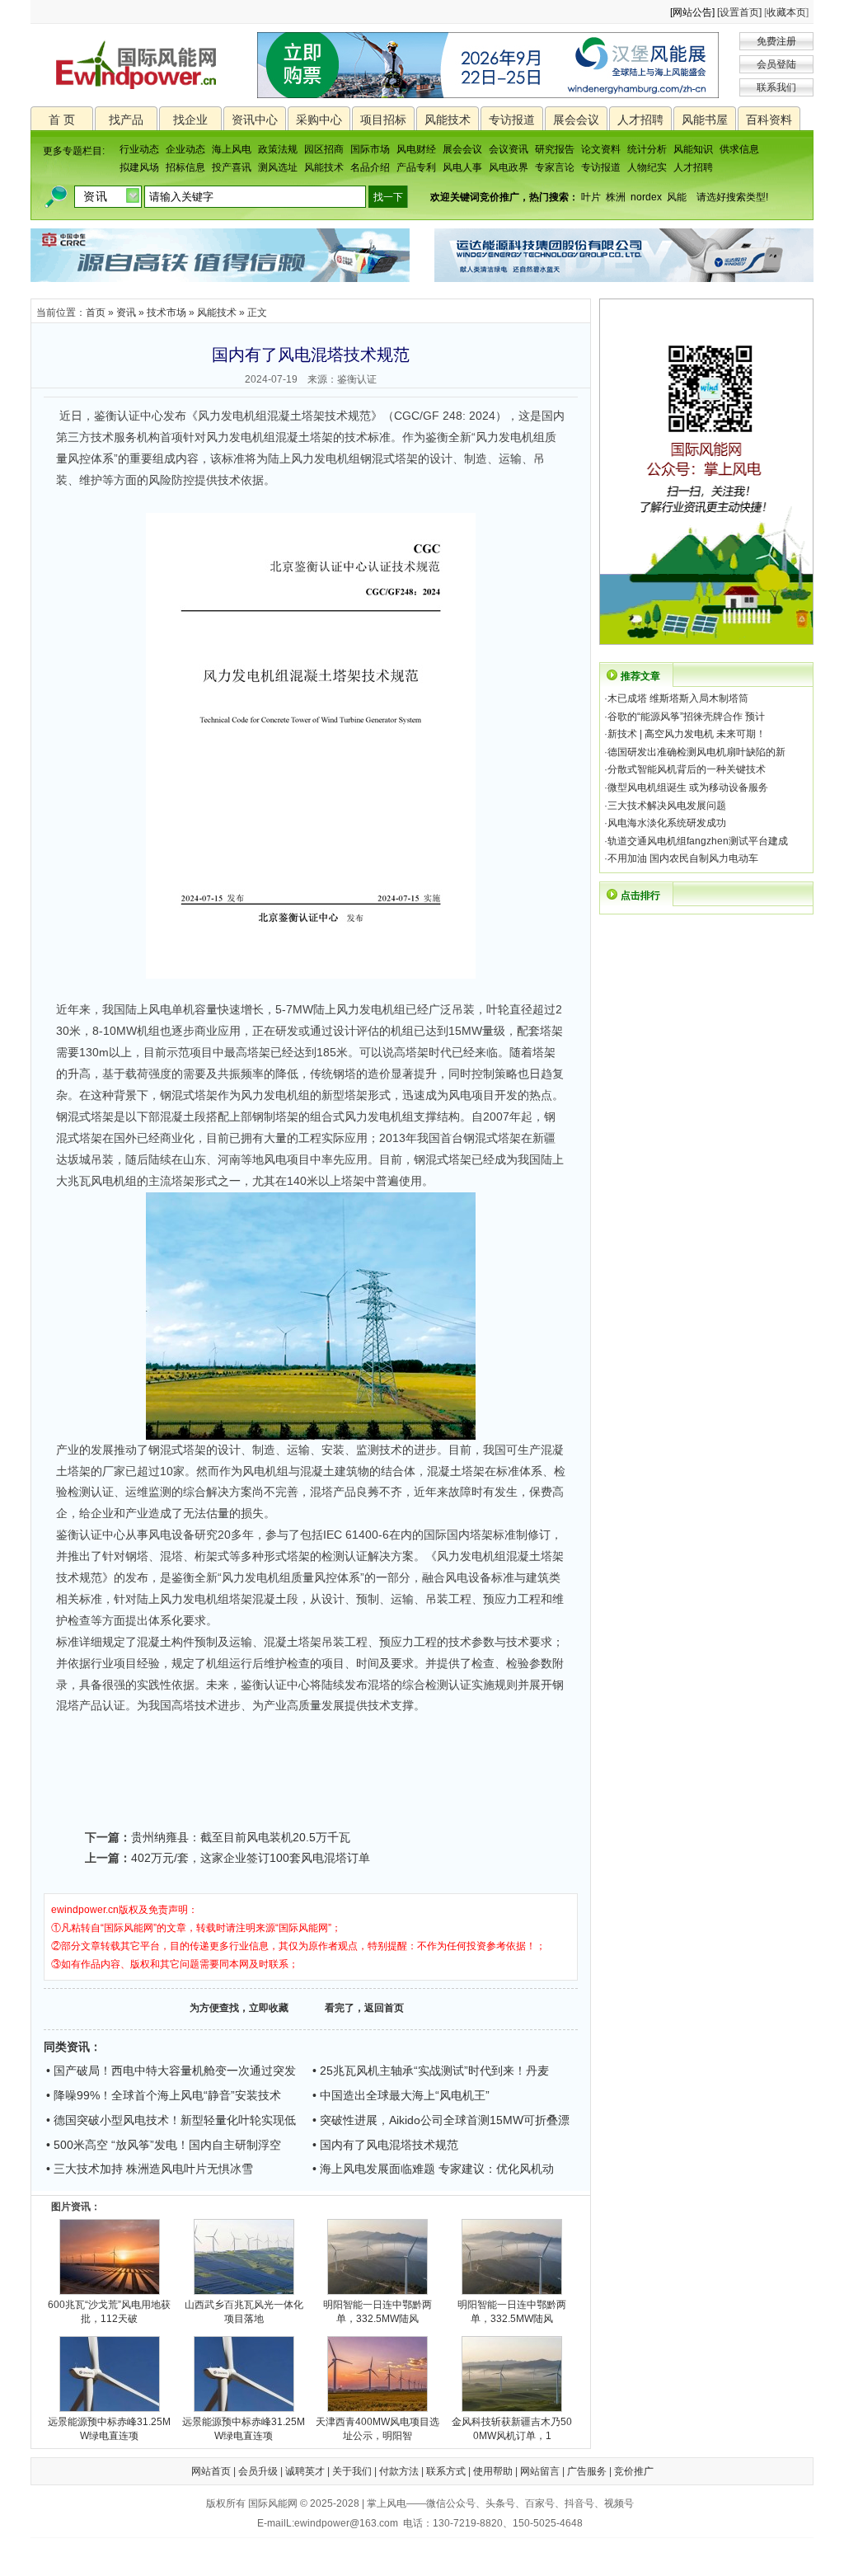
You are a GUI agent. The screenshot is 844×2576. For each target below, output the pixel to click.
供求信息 (739, 149)
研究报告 (555, 149)
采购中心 (319, 120)
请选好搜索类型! (732, 197)
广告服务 (587, 2471)
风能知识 (693, 149)
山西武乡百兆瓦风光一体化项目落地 (244, 2312)
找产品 (126, 120)
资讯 (126, 313)
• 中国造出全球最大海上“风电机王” (401, 2095)
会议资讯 (509, 149)
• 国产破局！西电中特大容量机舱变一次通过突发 (171, 2071)
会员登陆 (776, 64)
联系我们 (776, 87)
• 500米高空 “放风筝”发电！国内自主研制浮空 (164, 2145)
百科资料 (769, 120)
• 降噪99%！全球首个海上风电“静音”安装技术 (164, 2095)
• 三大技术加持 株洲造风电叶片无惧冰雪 (150, 2169)
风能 (677, 197)
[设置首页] (739, 12)
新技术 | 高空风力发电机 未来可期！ (687, 734)
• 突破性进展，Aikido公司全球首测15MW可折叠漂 (441, 2120)
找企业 (190, 120)
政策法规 (278, 149)
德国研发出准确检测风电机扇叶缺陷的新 (696, 752)
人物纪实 (647, 167)
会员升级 (258, 2471)
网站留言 (540, 2471)
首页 (96, 313)
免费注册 (776, 41)
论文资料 (601, 149)
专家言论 (555, 167)
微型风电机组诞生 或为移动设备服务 (688, 787)
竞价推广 (634, 2471)
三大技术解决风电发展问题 (667, 806)
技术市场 (166, 313)
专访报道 (512, 120)
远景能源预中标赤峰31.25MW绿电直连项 (109, 2429)
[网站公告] (692, 12)
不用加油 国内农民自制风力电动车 (683, 858)
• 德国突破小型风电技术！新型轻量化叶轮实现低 (171, 2120)
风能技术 (448, 120)
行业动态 (139, 149)
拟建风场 (139, 167)
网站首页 (211, 2471)
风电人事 (462, 167)
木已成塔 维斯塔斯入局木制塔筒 (678, 698)
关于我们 (352, 2471)
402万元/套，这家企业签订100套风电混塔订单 (251, 1858)
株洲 (616, 197)
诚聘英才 (305, 2471)
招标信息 (185, 167)
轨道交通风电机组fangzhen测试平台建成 (698, 841)
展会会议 (576, 120)
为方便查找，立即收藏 (239, 2008)
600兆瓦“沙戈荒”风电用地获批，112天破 (109, 2312)
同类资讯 (67, 2047)
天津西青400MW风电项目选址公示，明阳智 (377, 2429)
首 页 (62, 120)
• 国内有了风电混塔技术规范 (385, 2145)
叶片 (591, 197)
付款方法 (399, 2471)
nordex (646, 197)
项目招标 (383, 120)
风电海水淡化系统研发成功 (667, 823)
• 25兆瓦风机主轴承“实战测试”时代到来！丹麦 (431, 2071)
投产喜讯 (232, 167)
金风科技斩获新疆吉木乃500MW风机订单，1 (512, 2429)
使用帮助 (493, 2471)
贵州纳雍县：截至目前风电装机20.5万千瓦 (241, 1837)
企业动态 (185, 149)
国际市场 (370, 149)
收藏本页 (786, 12)
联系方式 (446, 2471)
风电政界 (509, 167)
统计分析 (647, 149)
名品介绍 (370, 167)
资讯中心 (255, 120)
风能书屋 (705, 120)
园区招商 (324, 149)
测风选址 (278, 167)
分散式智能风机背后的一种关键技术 (687, 769)
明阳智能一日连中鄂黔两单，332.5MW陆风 (377, 2312)
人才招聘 (640, 120)
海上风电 (232, 149)
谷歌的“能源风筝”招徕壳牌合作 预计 (686, 717)
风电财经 (416, 149)
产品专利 (416, 167)
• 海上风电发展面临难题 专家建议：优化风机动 (433, 2169)
